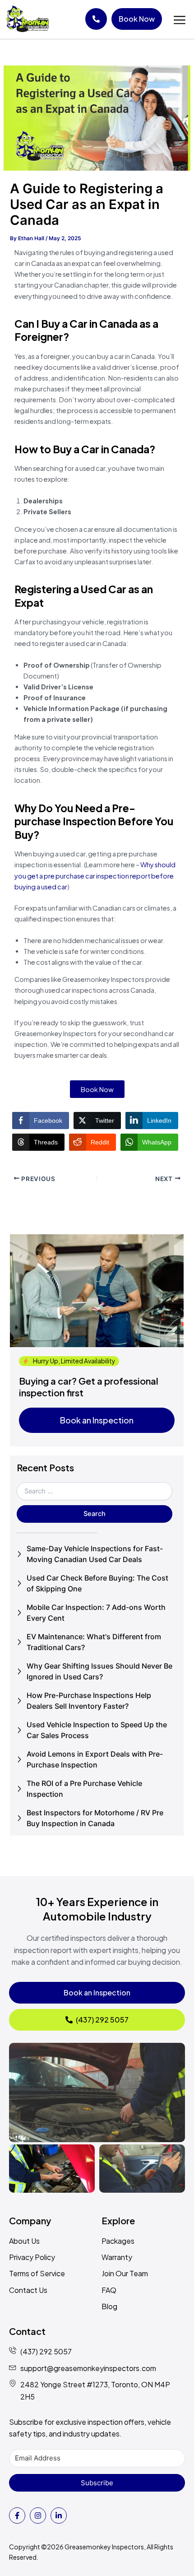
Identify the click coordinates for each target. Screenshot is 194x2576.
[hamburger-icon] (179, 21)
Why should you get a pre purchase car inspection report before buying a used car (95, 875)
